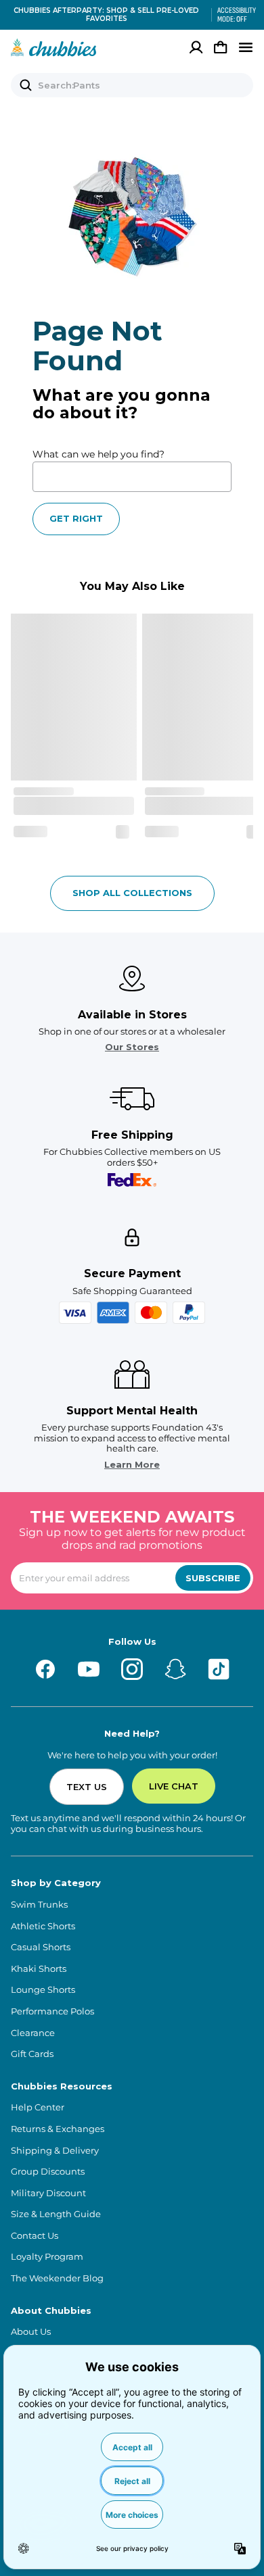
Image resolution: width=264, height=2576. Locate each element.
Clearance (33, 2033)
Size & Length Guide (56, 2214)
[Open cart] (221, 47)
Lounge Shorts (43, 1990)
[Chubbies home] (54, 47)
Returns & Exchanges (58, 2129)
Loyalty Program (47, 2257)
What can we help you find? (98, 454)
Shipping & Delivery (55, 2151)
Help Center (38, 2107)
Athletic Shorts (43, 1926)
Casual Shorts (41, 1947)
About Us (31, 2332)
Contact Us (35, 2236)
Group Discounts (48, 2172)
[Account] (196, 47)
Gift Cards (32, 2054)
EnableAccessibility (232, 15)
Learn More (132, 1465)
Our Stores (132, 1047)
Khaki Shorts (39, 1969)
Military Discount (48, 2193)
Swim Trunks (39, 1905)
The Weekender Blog (57, 2278)
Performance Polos (52, 2011)
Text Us (87, 1787)
